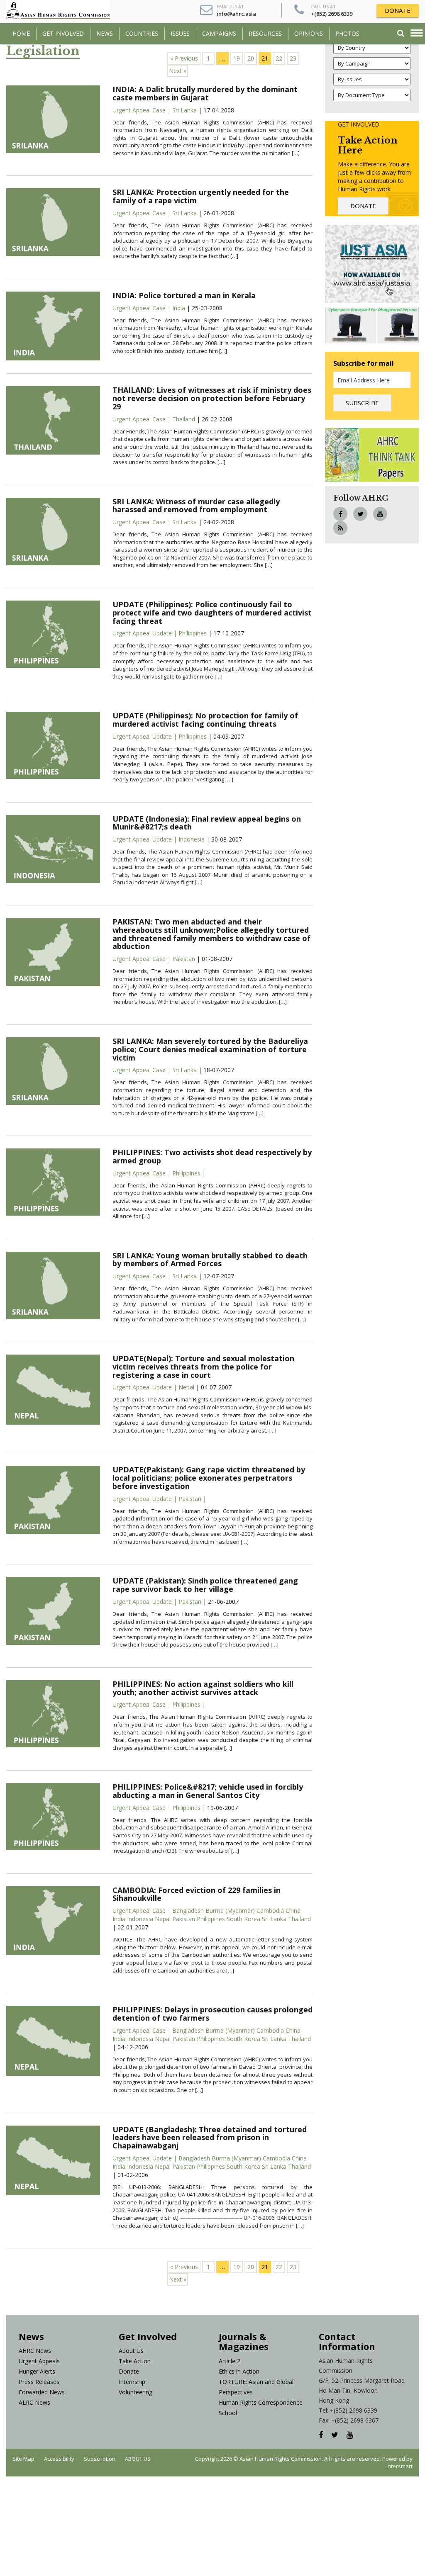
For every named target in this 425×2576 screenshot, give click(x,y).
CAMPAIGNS (219, 33)
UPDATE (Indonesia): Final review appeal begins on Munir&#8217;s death (207, 823)
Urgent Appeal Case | (142, 110)
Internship (132, 2382)
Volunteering (136, 2392)
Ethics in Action (239, 2371)
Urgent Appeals (39, 2361)
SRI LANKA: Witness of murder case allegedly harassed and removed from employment (196, 506)
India (179, 308)
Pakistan (184, 959)
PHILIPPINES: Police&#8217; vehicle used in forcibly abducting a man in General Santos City (208, 1791)
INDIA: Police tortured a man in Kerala (184, 295)
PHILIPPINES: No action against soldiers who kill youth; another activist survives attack (203, 1688)
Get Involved (63, 33)
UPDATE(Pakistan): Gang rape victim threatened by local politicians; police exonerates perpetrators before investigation (209, 1478)
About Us (131, 2351)
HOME (21, 33)
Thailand (184, 419)
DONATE (398, 10)
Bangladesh (188, 1911)
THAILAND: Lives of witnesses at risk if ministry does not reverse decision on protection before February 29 (212, 398)
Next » (178, 71)
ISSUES (180, 33)
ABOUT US (138, 2459)
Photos (347, 33)
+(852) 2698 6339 (332, 14)
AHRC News (35, 2351)
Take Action (135, 2361)
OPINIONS (309, 33)
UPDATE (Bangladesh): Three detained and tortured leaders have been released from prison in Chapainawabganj (210, 2138)
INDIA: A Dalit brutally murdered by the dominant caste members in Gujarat (205, 93)
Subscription (100, 2459)
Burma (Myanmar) (229, 1911)
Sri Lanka (184, 110)
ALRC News (34, 2402)
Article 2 (230, 2361)
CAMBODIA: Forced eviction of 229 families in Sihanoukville (197, 1894)
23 (293, 58)
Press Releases (39, 2382)
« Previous (184, 58)
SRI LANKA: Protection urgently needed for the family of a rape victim (201, 196)
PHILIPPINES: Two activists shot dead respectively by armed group (212, 1156)
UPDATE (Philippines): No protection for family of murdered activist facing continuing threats (205, 720)
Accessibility (59, 2459)
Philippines (193, 633)
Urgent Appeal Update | (145, 633)
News (105, 33)
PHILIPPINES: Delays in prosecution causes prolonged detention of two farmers (212, 2014)
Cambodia (269, 1911)
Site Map (23, 2459)
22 (279, 58)
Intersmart (399, 2466)
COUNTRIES (142, 33)
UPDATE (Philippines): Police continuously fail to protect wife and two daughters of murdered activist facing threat (212, 613)
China (292, 1911)
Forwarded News (42, 2392)
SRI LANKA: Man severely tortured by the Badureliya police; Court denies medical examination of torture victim (210, 1049)
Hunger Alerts (37, 2371)
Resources (265, 33)
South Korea (243, 1919)
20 (251, 58)
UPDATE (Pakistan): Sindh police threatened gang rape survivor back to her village (205, 1585)
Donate (129, 2371)
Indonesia (192, 839)
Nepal (186, 1387)
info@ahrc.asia (236, 14)
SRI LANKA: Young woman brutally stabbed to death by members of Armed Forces (210, 1260)
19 (237, 58)
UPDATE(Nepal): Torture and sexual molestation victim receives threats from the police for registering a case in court (203, 1367)
